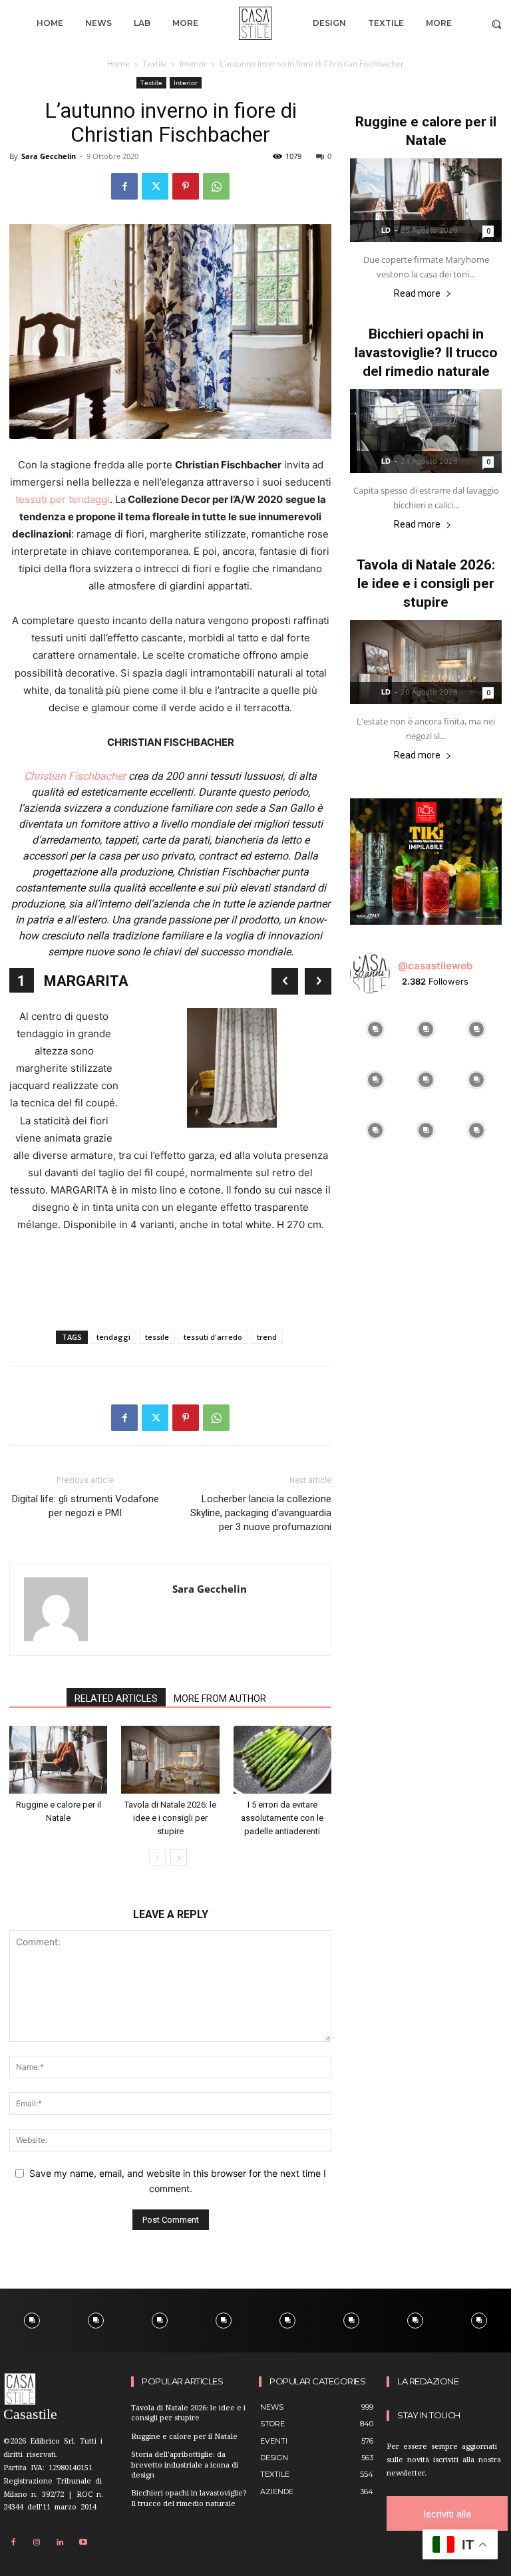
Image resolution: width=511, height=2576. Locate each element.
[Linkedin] (60, 2543)
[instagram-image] (375, 1029)
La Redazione (428, 2381)
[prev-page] (157, 1858)
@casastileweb (435, 966)
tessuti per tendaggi (63, 499)
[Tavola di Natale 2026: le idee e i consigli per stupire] (170, 1759)
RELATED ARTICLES (116, 1698)
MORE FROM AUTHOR (220, 1698)
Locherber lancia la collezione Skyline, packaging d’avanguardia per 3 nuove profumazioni (261, 1513)
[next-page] (179, 1858)
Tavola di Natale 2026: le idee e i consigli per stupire (170, 1818)
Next (318, 981)
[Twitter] (155, 186)
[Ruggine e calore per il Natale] (58, 1759)
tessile (157, 1337)
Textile (155, 64)
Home (118, 64)
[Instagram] (37, 2543)
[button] (497, 24)
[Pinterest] (186, 186)
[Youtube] (83, 2543)
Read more (417, 294)
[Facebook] (124, 186)
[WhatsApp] (216, 186)
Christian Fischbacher (75, 776)
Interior (193, 64)
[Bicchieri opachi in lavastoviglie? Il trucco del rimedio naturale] (426, 431)
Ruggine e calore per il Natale (184, 2437)
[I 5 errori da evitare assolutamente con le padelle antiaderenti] (282, 1759)
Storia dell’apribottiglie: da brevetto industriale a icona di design (185, 2466)
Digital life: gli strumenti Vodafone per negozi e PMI (85, 1506)
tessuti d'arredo (213, 1337)
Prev (285, 981)
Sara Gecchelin (49, 156)
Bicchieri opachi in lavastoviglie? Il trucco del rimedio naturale (426, 353)
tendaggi (113, 1337)
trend (267, 1337)
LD (386, 230)
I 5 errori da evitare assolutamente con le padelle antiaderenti (282, 1818)
